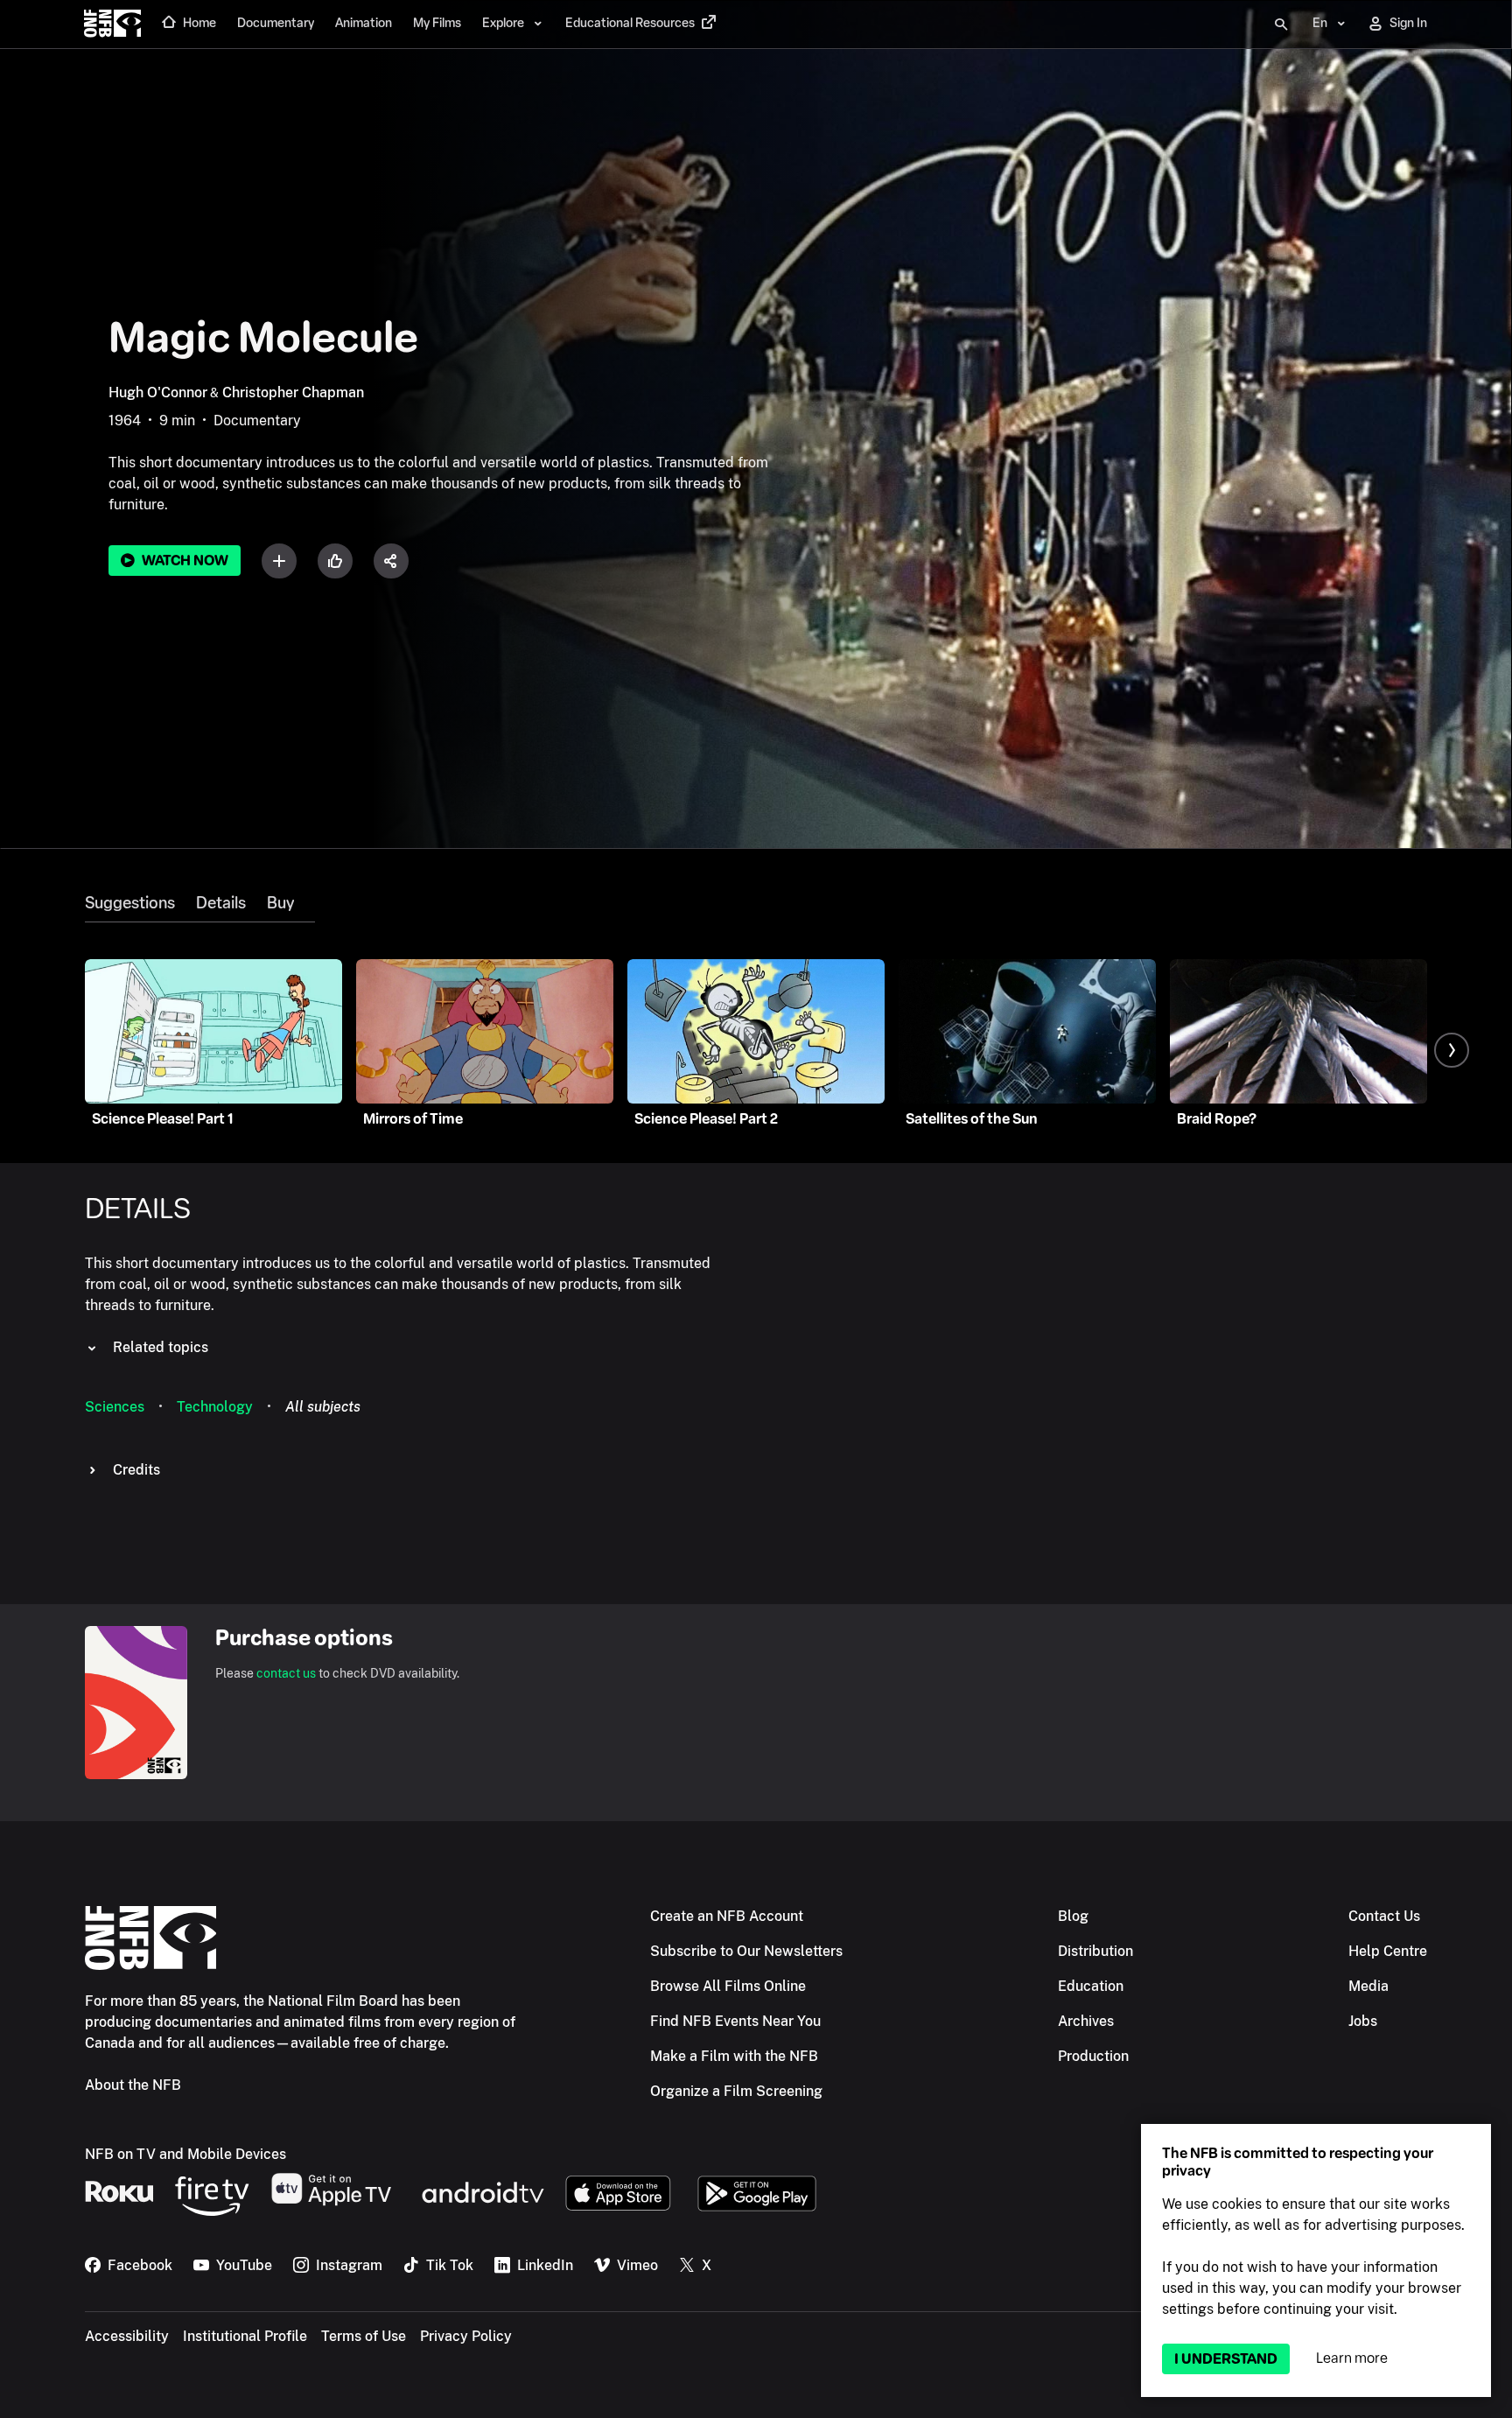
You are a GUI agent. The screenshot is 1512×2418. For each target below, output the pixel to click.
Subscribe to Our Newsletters (746, 1951)
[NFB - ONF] (112, 25)
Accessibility (127, 2336)
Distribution (1095, 1951)
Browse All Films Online (728, 1986)
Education (1091, 1986)
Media (1368, 1986)
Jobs (1363, 2021)
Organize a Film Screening (736, 2091)
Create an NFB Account (727, 1916)
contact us (286, 1673)
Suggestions (130, 903)
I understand (1226, 2359)
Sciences (115, 1407)
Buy (280, 903)
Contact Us (1384, 1916)
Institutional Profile (245, 2336)
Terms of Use (364, 2336)
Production (1093, 2056)
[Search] (1281, 25)
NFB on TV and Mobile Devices (185, 2154)
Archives (1086, 2021)
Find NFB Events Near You (735, 2021)
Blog (1073, 1916)
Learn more (1352, 2358)
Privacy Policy (466, 2336)
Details (221, 903)
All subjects (323, 1407)
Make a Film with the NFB (734, 2056)
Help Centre (1388, 1951)
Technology (215, 1407)
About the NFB (133, 2085)
